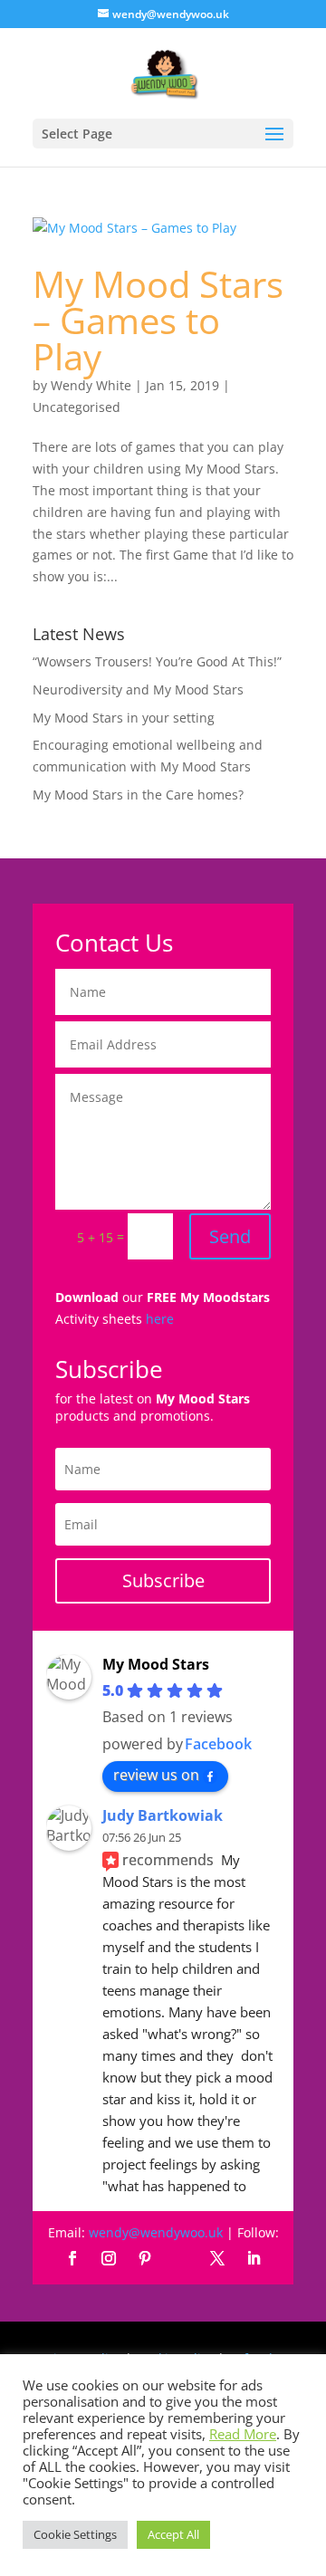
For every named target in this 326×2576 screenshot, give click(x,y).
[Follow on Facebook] (72, 2258)
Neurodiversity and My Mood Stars (138, 689)
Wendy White (91, 385)
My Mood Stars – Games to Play (158, 320)
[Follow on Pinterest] (145, 2258)
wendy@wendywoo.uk (156, 2232)
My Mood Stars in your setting (124, 718)
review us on (156, 1775)
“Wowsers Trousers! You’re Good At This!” (157, 661)
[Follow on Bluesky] (181, 2258)
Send (230, 1236)
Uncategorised (77, 407)
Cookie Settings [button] (75, 2534)
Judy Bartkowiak (163, 1815)
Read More (243, 2434)
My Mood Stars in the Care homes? (138, 795)
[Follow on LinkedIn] (254, 2258)
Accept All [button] (173, 2534)
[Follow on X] (217, 2258)
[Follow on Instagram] (109, 2258)
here (160, 1319)
